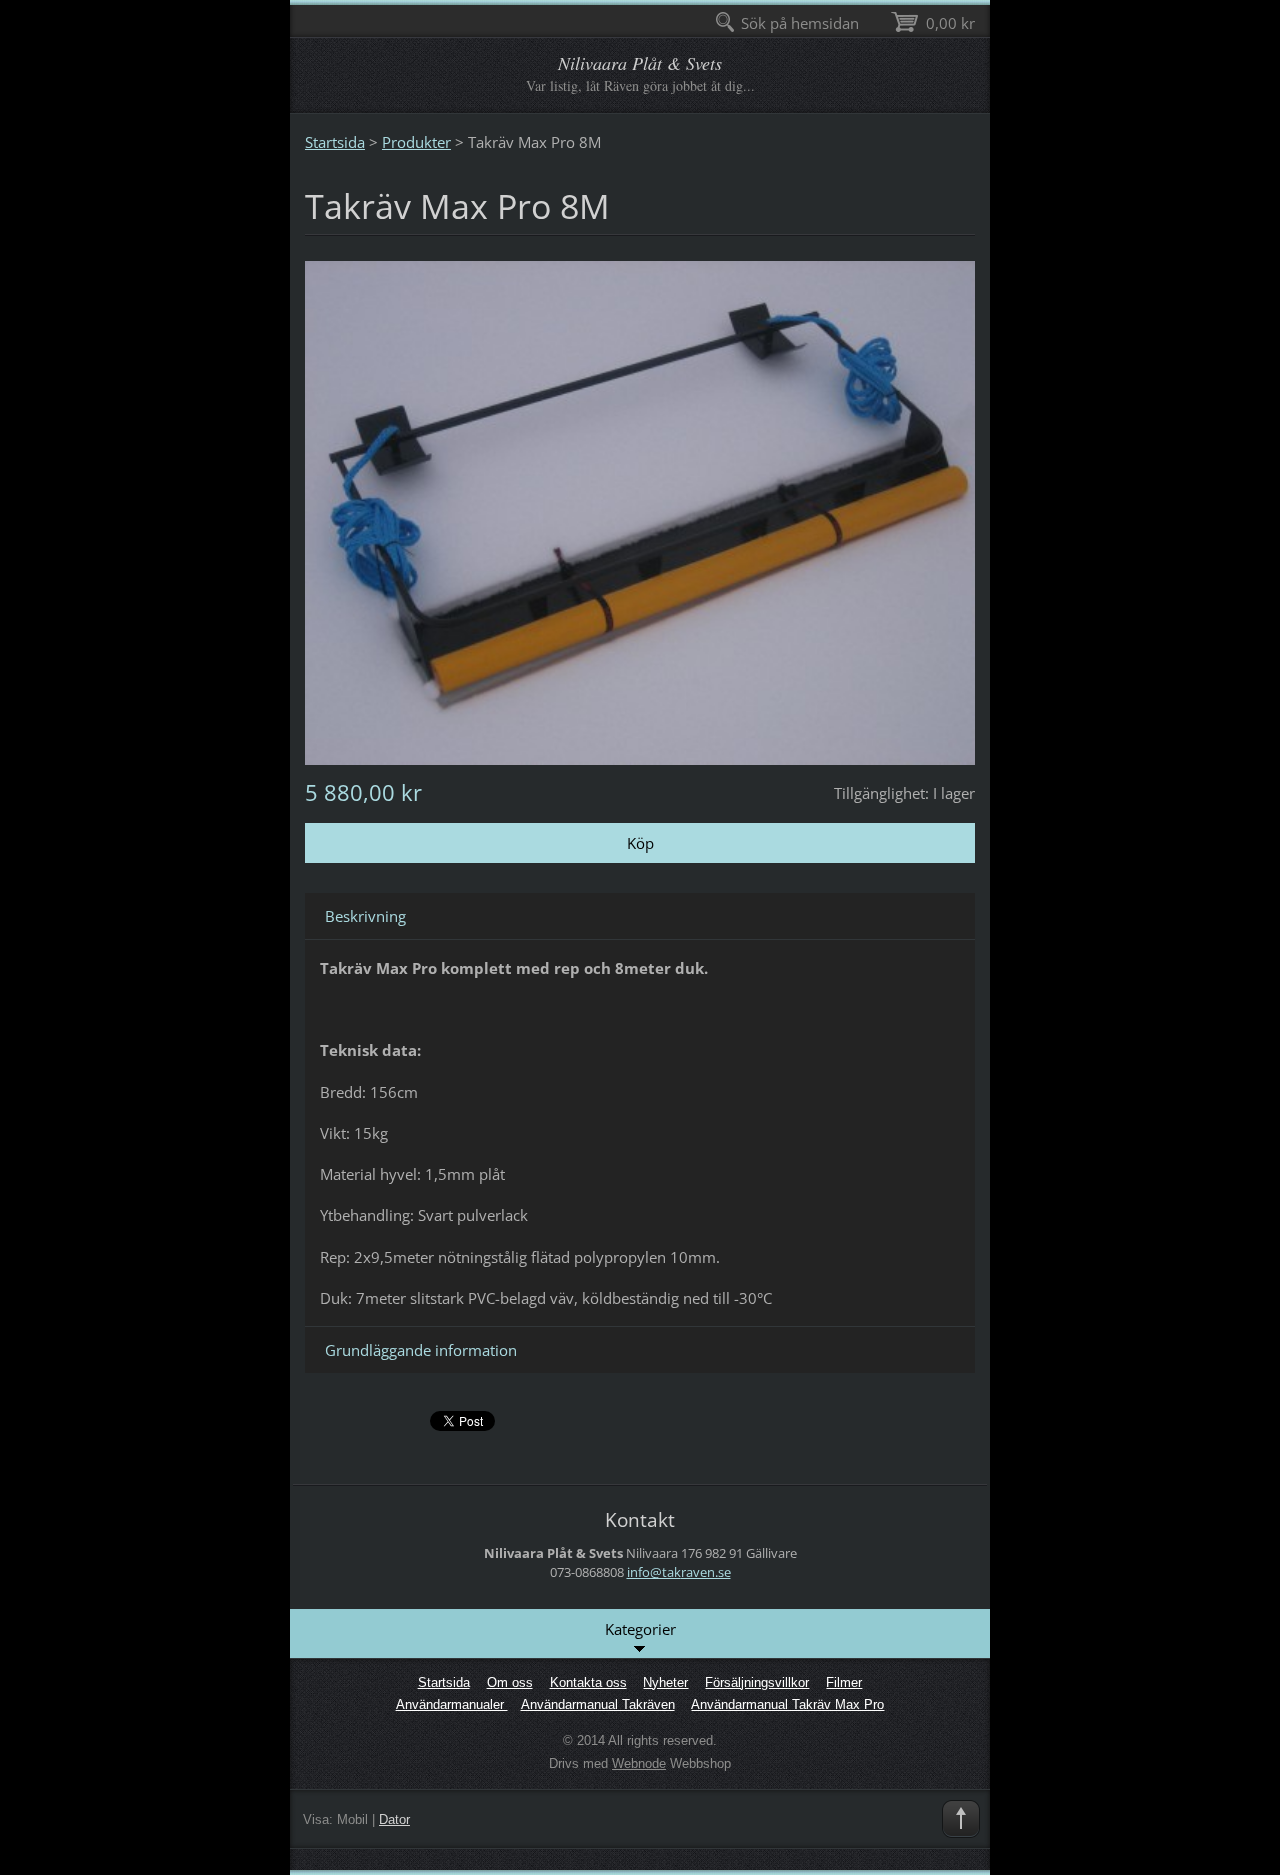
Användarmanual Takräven (598, 1704)
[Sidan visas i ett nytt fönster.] (640, 511)
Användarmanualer (452, 1704)
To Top (961, 1819)
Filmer (844, 1682)
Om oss (510, 1682)
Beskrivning (365, 916)
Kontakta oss (588, 1682)
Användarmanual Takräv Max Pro (787, 1704)
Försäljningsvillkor (757, 1682)
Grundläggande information (421, 1350)
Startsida (335, 142)
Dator (394, 1819)
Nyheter (665, 1682)
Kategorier (640, 1629)
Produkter (416, 142)
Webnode (639, 1763)
